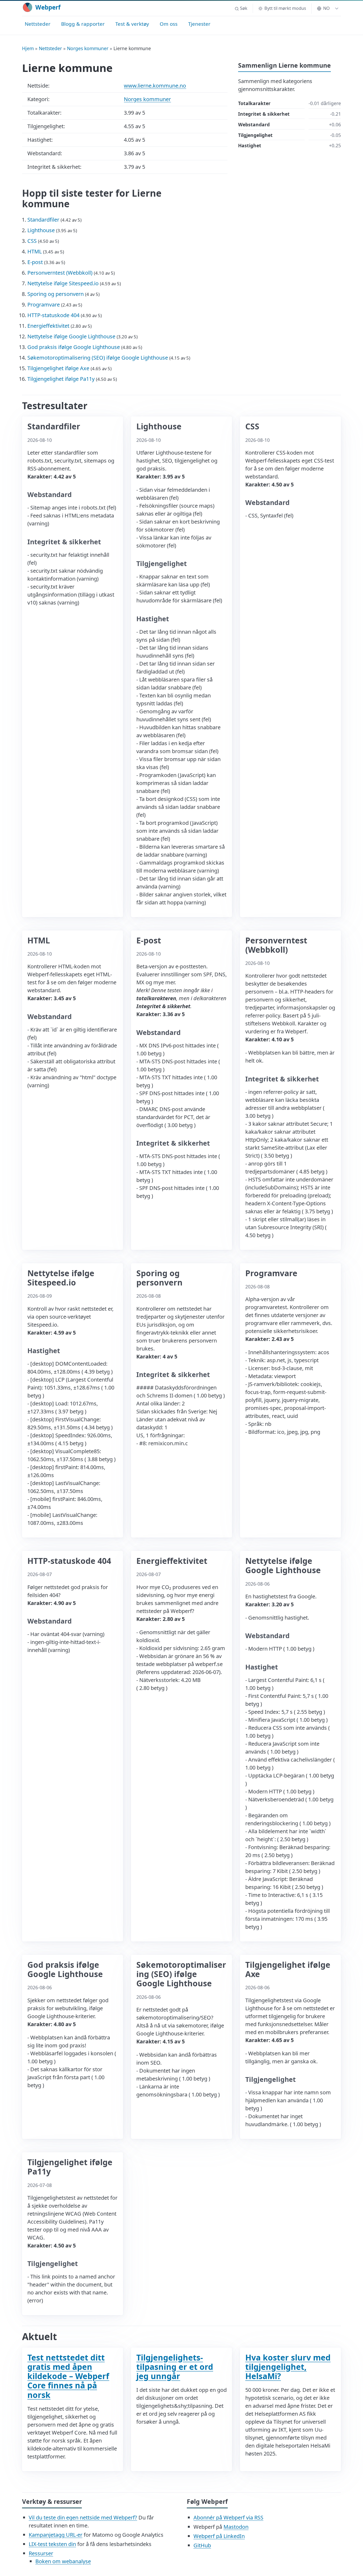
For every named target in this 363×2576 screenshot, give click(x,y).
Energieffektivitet (48, 326)
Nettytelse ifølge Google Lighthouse (71, 336)
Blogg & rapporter (83, 24)
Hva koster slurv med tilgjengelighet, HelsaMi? (288, 2367)
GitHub (202, 2545)
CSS (32, 241)
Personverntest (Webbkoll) (60, 273)
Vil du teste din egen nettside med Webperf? (83, 2517)
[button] (241, 8)
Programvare (44, 305)
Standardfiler (43, 220)
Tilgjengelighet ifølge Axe (58, 368)
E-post (35, 262)
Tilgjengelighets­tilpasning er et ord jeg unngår (175, 2367)
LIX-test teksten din (52, 2544)
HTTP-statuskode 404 (53, 315)
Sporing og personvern (56, 294)
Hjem (28, 48)
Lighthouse (41, 230)
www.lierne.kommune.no (155, 86)
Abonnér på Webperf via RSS (228, 2517)
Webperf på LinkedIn (219, 2536)
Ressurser (41, 2553)
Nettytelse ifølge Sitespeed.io (63, 283)
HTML (35, 251)
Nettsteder (38, 24)
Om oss (169, 24)
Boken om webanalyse (63, 2561)
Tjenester (199, 24)
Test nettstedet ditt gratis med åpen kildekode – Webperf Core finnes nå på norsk (68, 2376)
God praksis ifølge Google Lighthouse (74, 347)
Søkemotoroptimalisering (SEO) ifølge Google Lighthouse (98, 358)
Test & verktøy (132, 24)
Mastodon (236, 2527)
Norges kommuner (88, 48)
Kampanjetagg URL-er (56, 2535)
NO (326, 8)
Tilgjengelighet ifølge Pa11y (61, 379)
